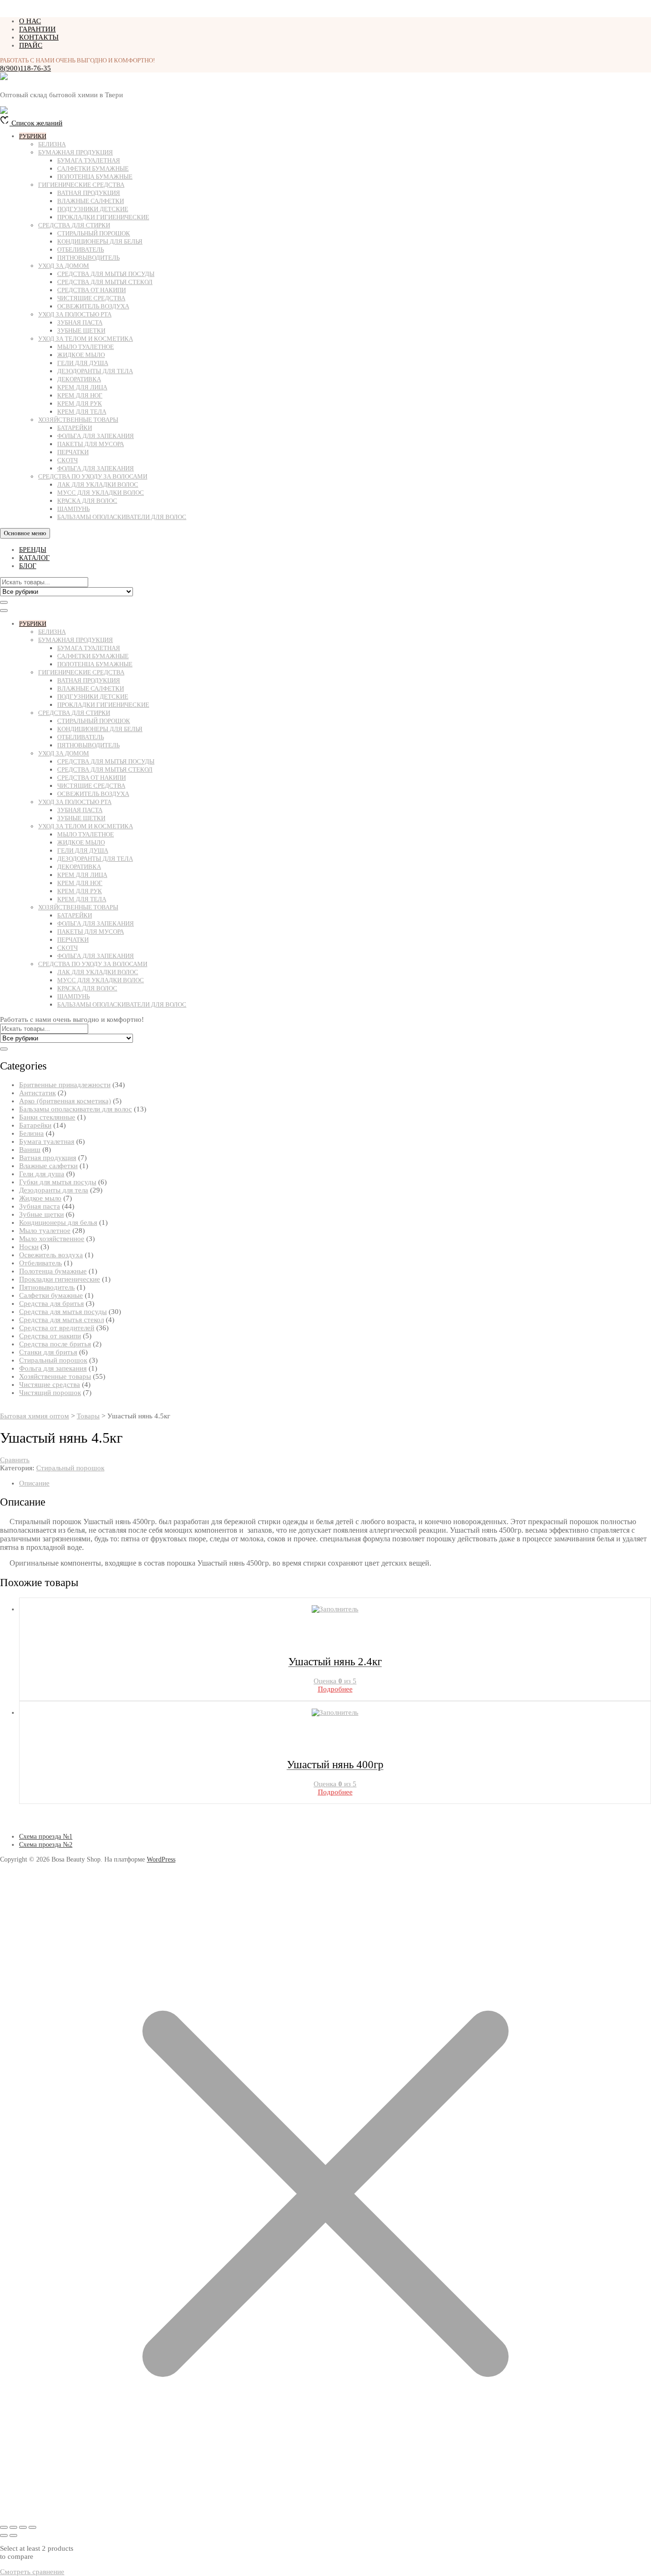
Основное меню (25, 533)
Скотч (67, 460)
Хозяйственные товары (78, 420)
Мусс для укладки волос (101, 493)
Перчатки (73, 452)
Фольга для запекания (96, 436)
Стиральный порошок (94, 233)
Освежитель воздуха (93, 306)
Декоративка (79, 379)
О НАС (30, 21)
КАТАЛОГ (34, 558)
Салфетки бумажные (93, 168)
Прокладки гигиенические (103, 217)
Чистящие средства (91, 298)
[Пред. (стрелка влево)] (4, 2535)
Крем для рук (80, 403)
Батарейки (75, 428)
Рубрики (33, 136)
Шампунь (73, 509)
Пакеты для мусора (91, 444)
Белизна (52, 144)
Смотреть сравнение (32, 2572)
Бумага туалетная (89, 160)
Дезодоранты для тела (95, 371)
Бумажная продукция (76, 152)
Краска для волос (87, 501)
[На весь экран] (13, 2527)
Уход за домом (64, 266)
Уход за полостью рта (75, 314)
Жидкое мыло (81, 355)
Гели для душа (83, 363)
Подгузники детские (93, 209)
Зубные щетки (81, 331)
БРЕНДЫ (33, 550)
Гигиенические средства (81, 185)
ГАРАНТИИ (37, 29)
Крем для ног (80, 395)
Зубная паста (80, 322)
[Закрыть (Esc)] (32, 2527)
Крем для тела (82, 412)
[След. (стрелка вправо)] (13, 2535)
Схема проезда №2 (46, 1845)
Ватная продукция (89, 193)
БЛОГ (28, 566)
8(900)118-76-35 (25, 68)
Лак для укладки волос (98, 484)
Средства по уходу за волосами (93, 476)
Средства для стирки (74, 225)
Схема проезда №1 (46, 1837)
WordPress (161, 1859)
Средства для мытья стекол (105, 282)
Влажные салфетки (91, 201)
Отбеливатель (81, 249)
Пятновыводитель (88, 258)
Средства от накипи (92, 290)
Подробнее (335, 1689)
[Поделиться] (23, 2527)
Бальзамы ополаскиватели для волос (122, 517)
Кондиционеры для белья (100, 241)
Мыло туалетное (86, 347)
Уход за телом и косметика (86, 339)
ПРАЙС (31, 45)
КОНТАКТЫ (39, 37)
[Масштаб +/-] (4, 2527)
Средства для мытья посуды (106, 274)
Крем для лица (82, 387)
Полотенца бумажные (95, 177)
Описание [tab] (34, 1483)
